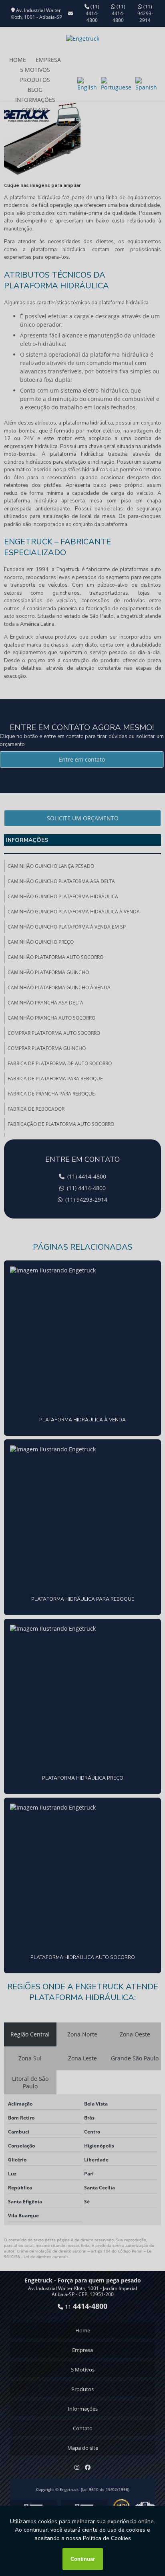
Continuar (83, 2559)
